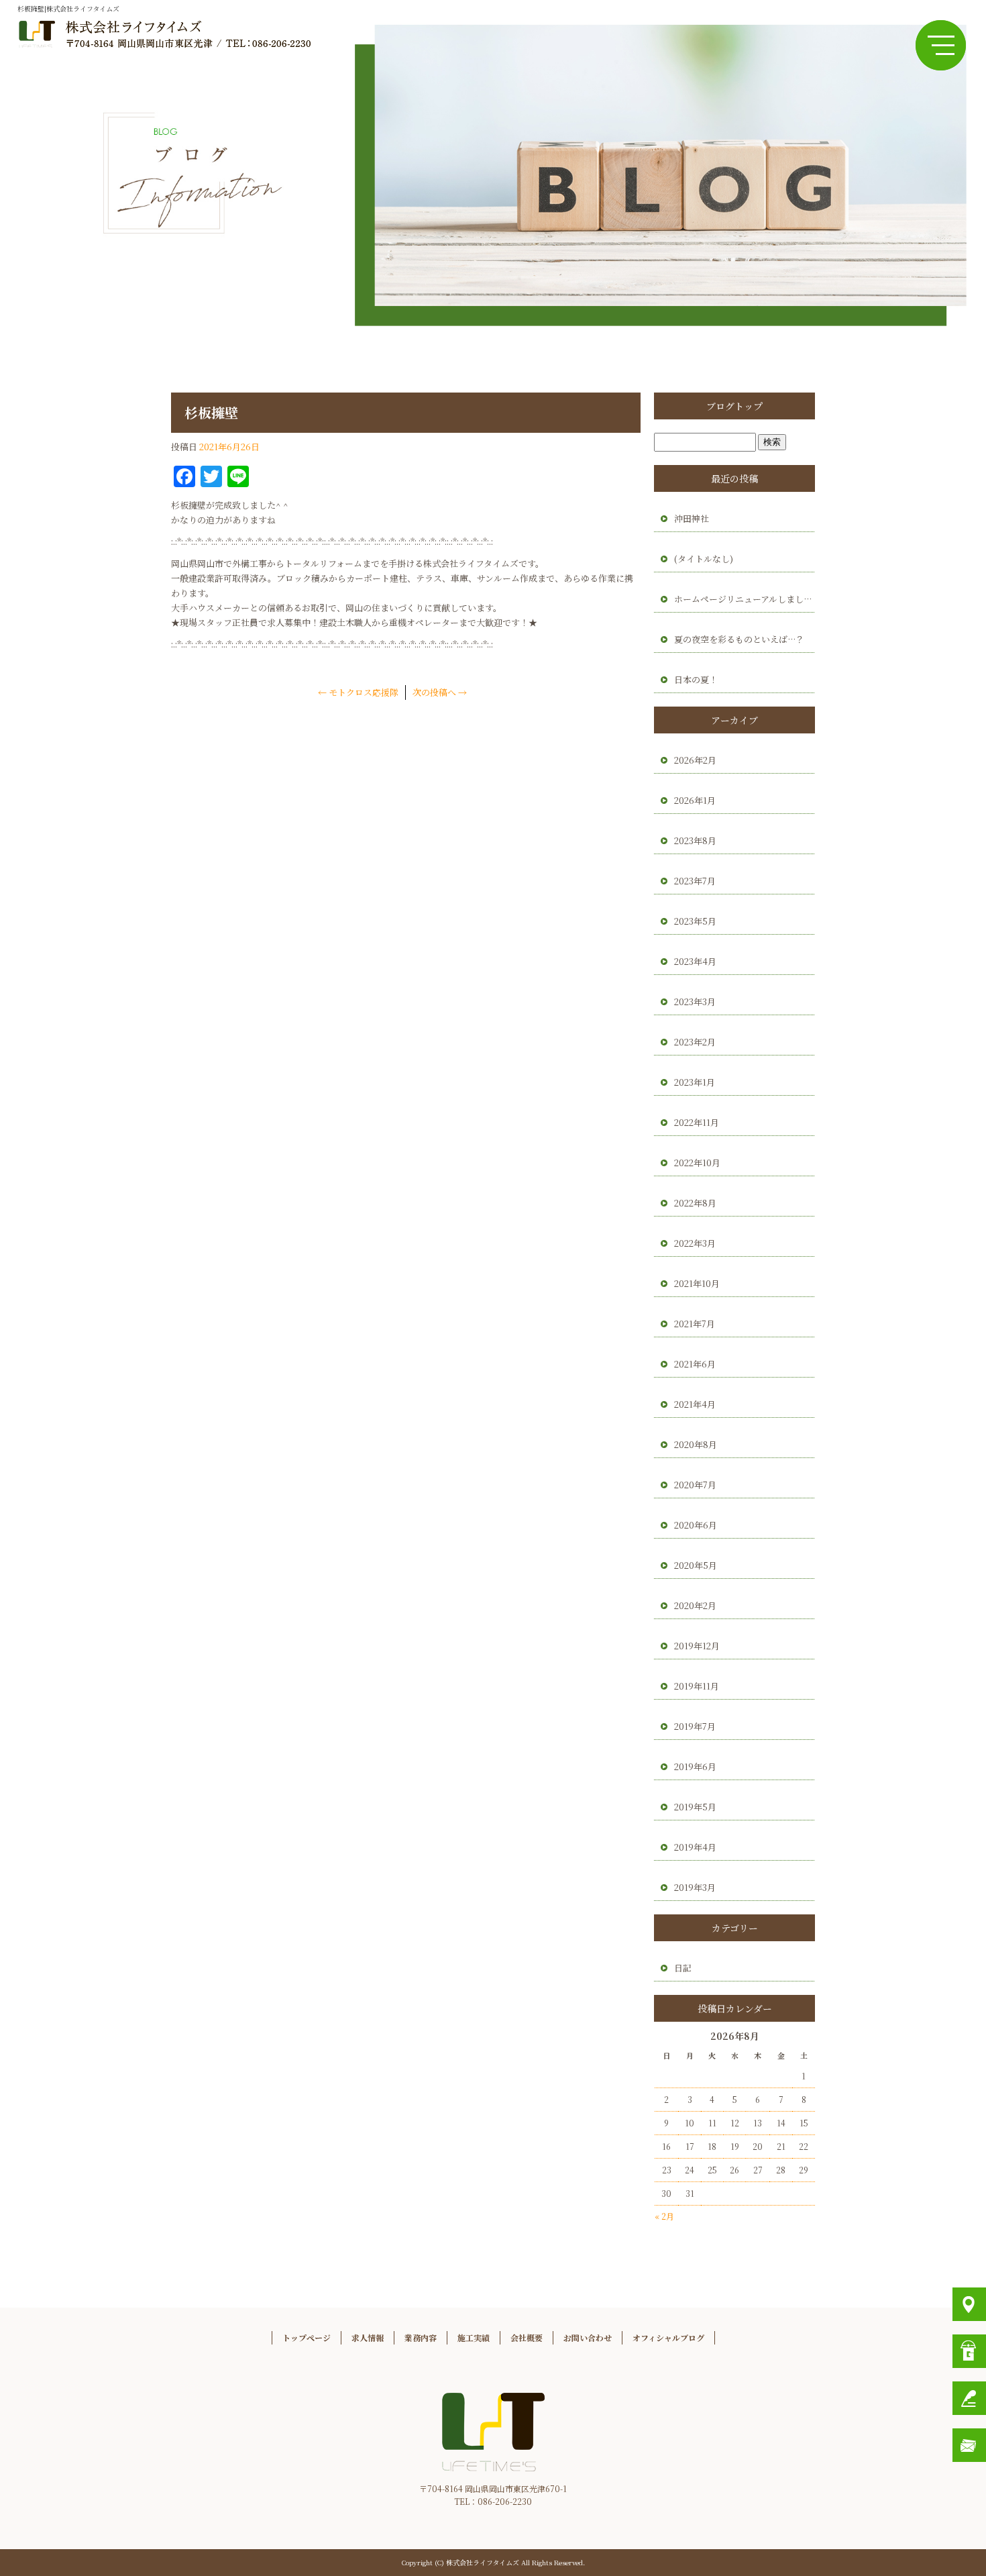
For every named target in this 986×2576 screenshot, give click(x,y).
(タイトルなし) (704, 559)
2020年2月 (695, 1605)
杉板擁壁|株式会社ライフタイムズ (68, 8)
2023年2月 (695, 1042)
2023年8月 (695, 840)
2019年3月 (695, 1887)
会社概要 (527, 2337)
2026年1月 (695, 800)
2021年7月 (695, 1324)
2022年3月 (695, 1243)
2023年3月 (695, 1001)
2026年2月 (695, 760)
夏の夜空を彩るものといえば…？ (739, 639)
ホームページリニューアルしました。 (745, 599)
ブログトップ (734, 406)
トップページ (307, 2337)
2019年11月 (697, 1686)
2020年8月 (696, 1444)
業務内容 (421, 2337)
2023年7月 (695, 881)
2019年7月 (695, 1726)
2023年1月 (695, 1082)
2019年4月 (695, 1847)
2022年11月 (697, 1122)
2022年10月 (697, 1163)
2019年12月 (697, 1646)
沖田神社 (692, 518)
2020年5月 (696, 1565)
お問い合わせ (588, 2337)
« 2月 (664, 2216)
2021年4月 (695, 1404)
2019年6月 (695, 1766)
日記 (683, 1968)
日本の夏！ (696, 679)
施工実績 (474, 2337)
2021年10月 (697, 1283)
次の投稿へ (440, 692)
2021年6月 (695, 1364)
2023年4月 (695, 961)
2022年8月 (695, 1203)
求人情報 (368, 2337)
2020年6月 (696, 1525)
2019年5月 (695, 1807)
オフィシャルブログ (668, 2337)
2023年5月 (695, 921)
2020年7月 (695, 1485)
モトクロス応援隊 (358, 692)
